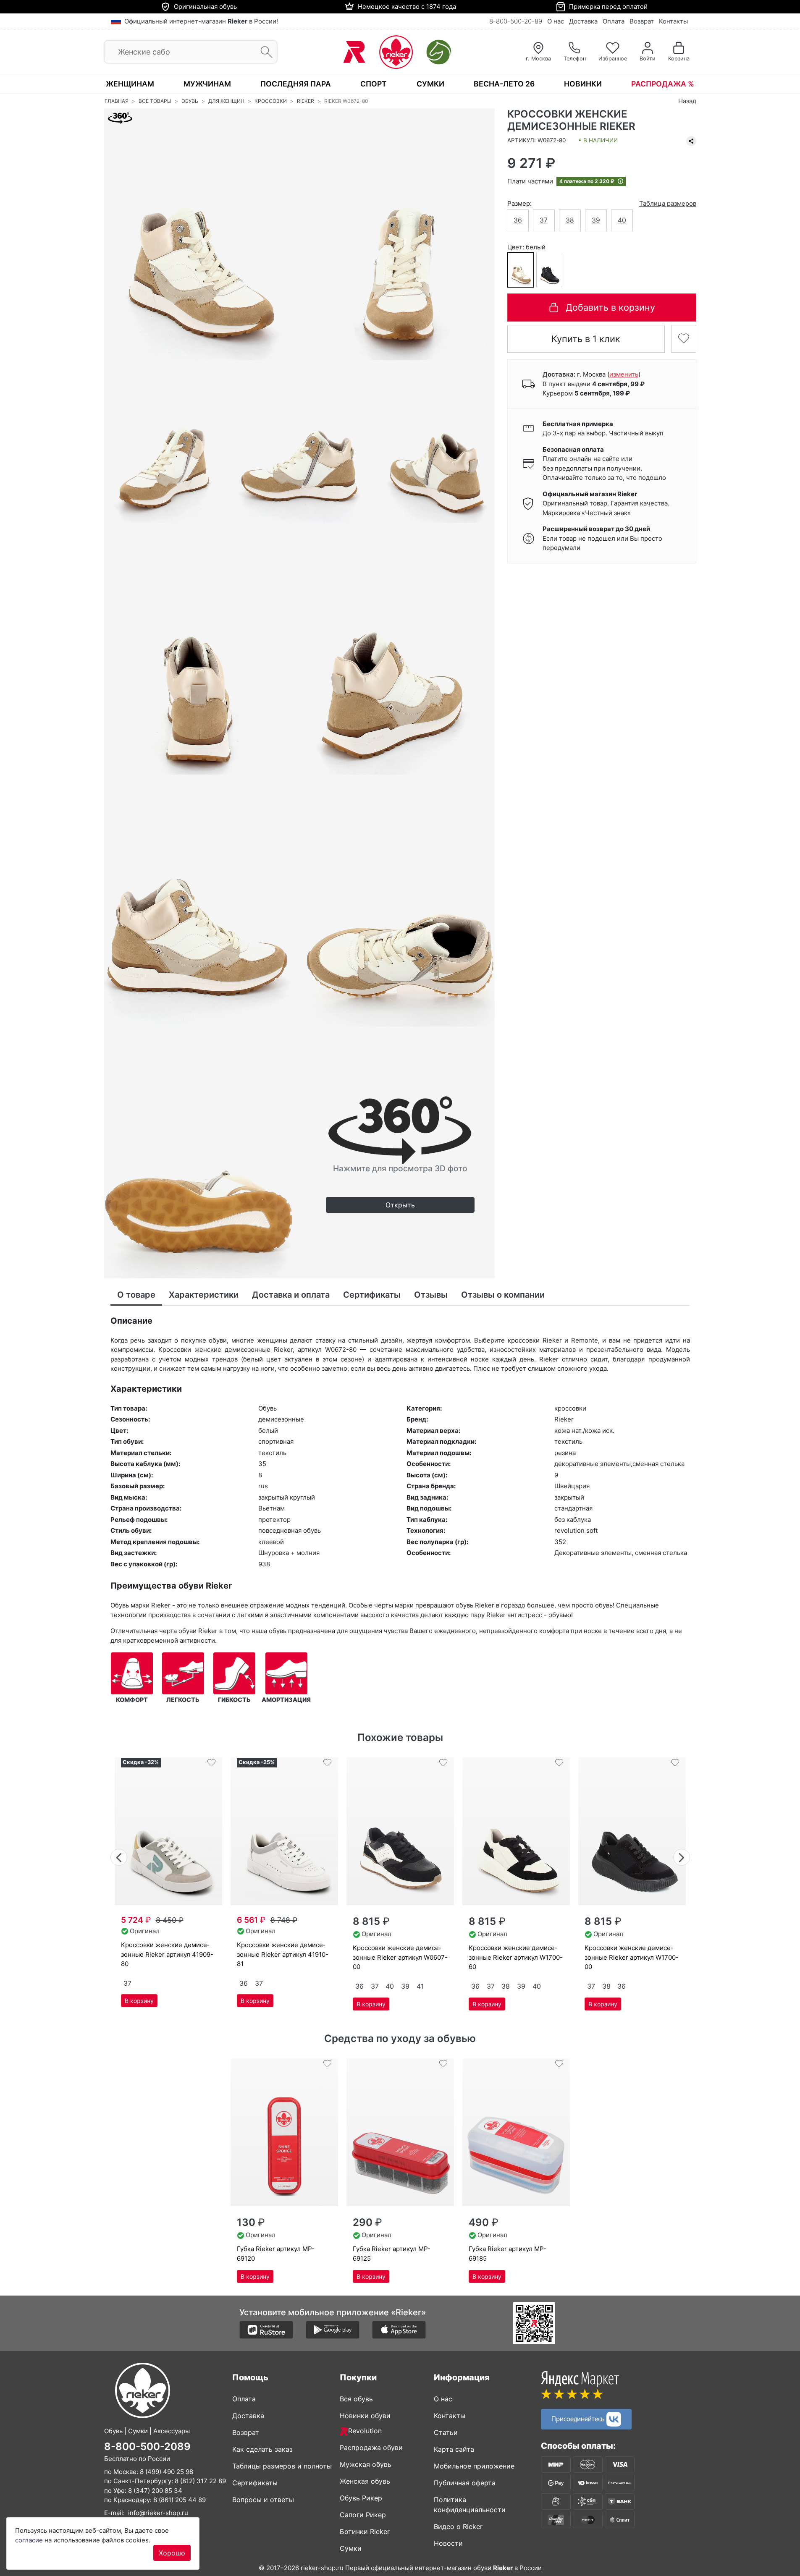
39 (596, 220)
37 (544, 220)
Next (682, 1856)
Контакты (673, 21)
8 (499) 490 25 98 (167, 2472)
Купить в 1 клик (586, 338)
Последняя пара (296, 84)
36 (518, 220)
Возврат (642, 21)
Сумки (430, 84)
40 (622, 220)
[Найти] (264, 52)
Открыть (400, 1205)
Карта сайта (454, 2449)
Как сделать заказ (262, 2449)
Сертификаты (255, 2483)
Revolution (365, 2431)
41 (420, 1986)
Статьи (446, 2432)
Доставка (583, 21)
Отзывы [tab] (431, 1295)
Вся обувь (356, 2399)
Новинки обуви (365, 2416)
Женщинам (130, 84)
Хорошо (172, 2553)
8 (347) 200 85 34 (155, 2491)
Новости (448, 2543)
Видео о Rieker (458, 2526)
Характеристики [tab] (204, 1295)
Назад (687, 101)
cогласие (29, 2540)
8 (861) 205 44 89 (180, 2500)
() (624, 374)
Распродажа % (663, 84)
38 (570, 220)
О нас (556, 21)
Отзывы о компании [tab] (503, 1295)
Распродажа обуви (371, 2448)
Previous (119, 1856)
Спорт (374, 84)
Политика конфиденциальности (470, 2505)
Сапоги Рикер (363, 2515)
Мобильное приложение (474, 2466)
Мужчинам (207, 84)
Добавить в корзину (610, 307)
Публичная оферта (465, 2483)
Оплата (614, 21)
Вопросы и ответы (263, 2500)
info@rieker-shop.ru (158, 2513)
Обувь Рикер (361, 2498)
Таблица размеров (668, 203)
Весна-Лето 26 (504, 84)
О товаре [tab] (136, 1295)
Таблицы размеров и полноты (282, 2466)
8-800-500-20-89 (516, 21)
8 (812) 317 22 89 (200, 2481)
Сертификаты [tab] (372, 1295)
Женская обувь (365, 2481)
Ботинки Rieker (365, 2531)
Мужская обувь (366, 2464)
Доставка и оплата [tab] (291, 1295)
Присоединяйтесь (579, 2418)
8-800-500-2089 (147, 2446)
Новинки (583, 84)
